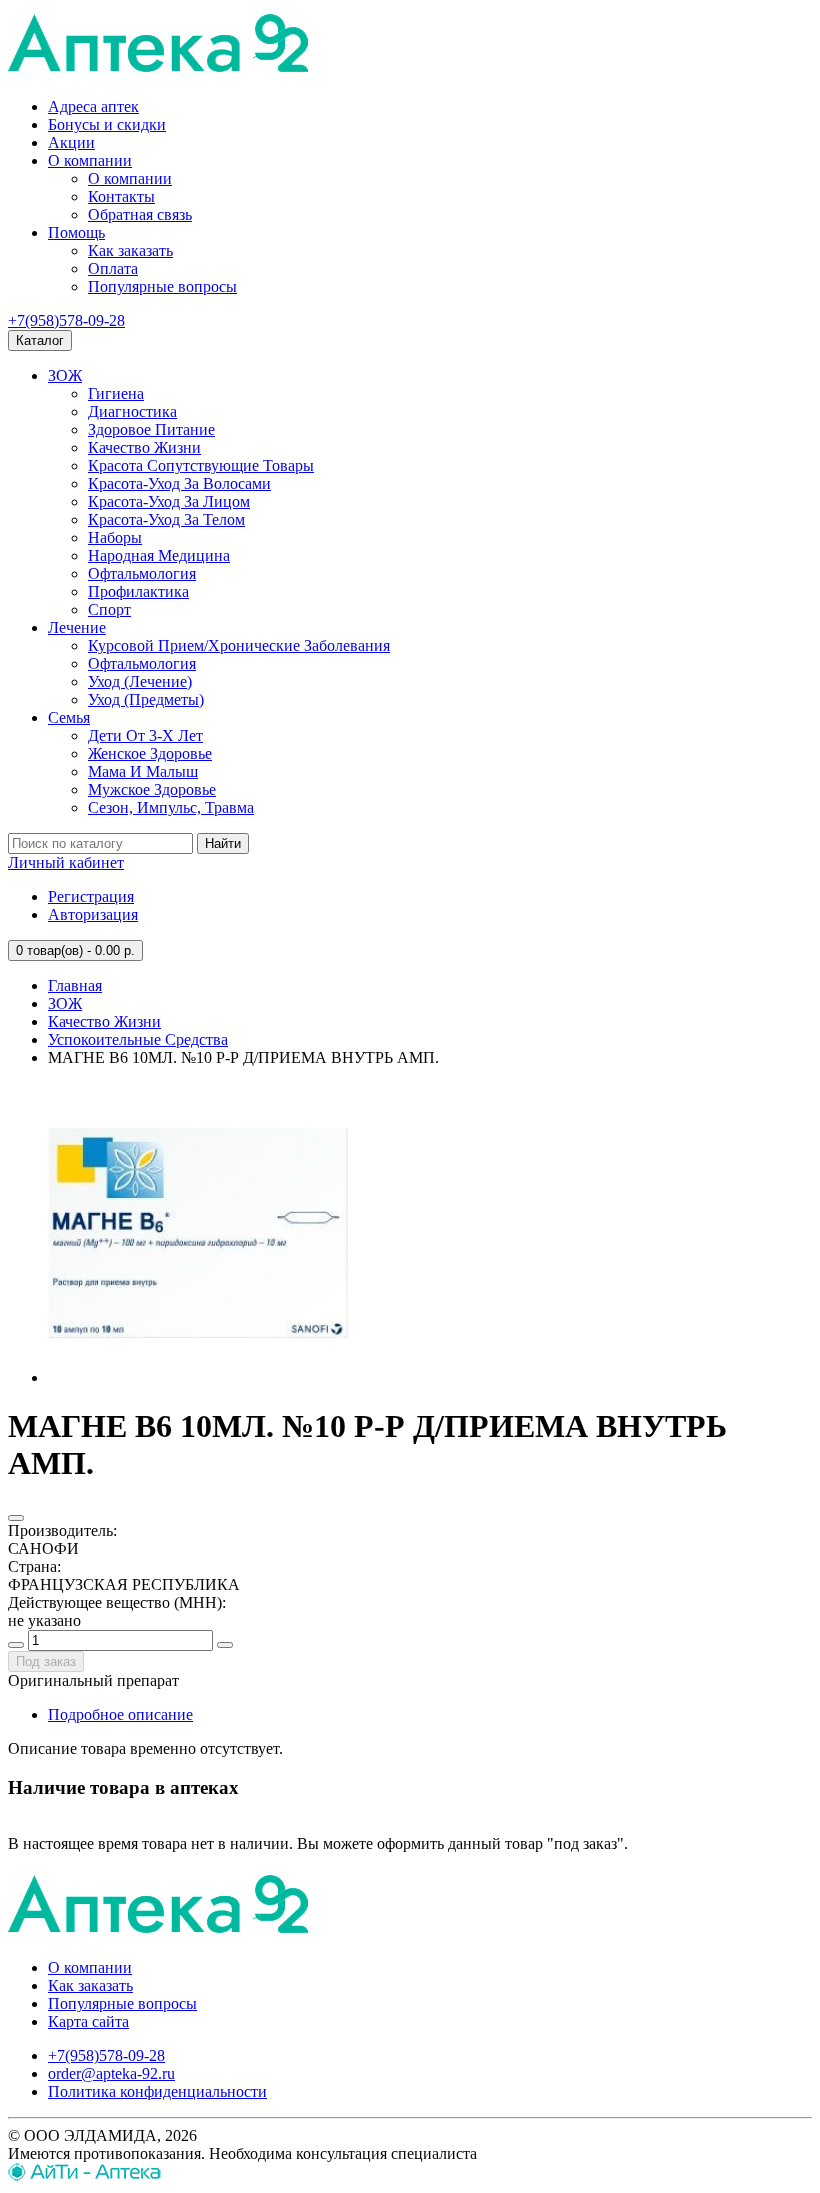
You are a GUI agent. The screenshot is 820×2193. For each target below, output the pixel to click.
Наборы (115, 537)
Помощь (76, 232)
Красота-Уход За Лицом (169, 501)
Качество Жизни (144, 447)
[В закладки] (16, 1518)
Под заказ (46, 1661)
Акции (71, 142)
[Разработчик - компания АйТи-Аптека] (84, 2175)
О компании (90, 160)
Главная (75, 985)
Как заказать (130, 250)
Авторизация (93, 914)
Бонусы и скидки (107, 124)
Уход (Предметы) (146, 699)
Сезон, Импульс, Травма (171, 807)
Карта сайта (88, 2021)
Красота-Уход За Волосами (179, 483)
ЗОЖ (65, 375)
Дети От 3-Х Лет (145, 735)
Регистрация (91, 896)
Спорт (109, 609)
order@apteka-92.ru (111, 2073)
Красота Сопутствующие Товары (201, 465)
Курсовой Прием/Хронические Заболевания (239, 645)
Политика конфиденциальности (157, 2091)
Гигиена (116, 393)
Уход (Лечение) (140, 681)
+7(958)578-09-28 (66, 320)
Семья (69, 717)
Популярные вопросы (162, 286)
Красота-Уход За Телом (166, 519)
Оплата (113, 268)
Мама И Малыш (143, 771)
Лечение (77, 627)
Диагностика (132, 411)
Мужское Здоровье (152, 789)
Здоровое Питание (151, 429)
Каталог (40, 340)
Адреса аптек (93, 106)
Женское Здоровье (150, 753)
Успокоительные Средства (138, 1039)
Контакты (121, 196)
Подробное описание (120, 1714)
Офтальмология (142, 573)
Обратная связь (140, 214)
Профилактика (138, 591)
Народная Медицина (159, 555)
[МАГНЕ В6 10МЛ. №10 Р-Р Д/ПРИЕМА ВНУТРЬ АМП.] (198, 1377)
